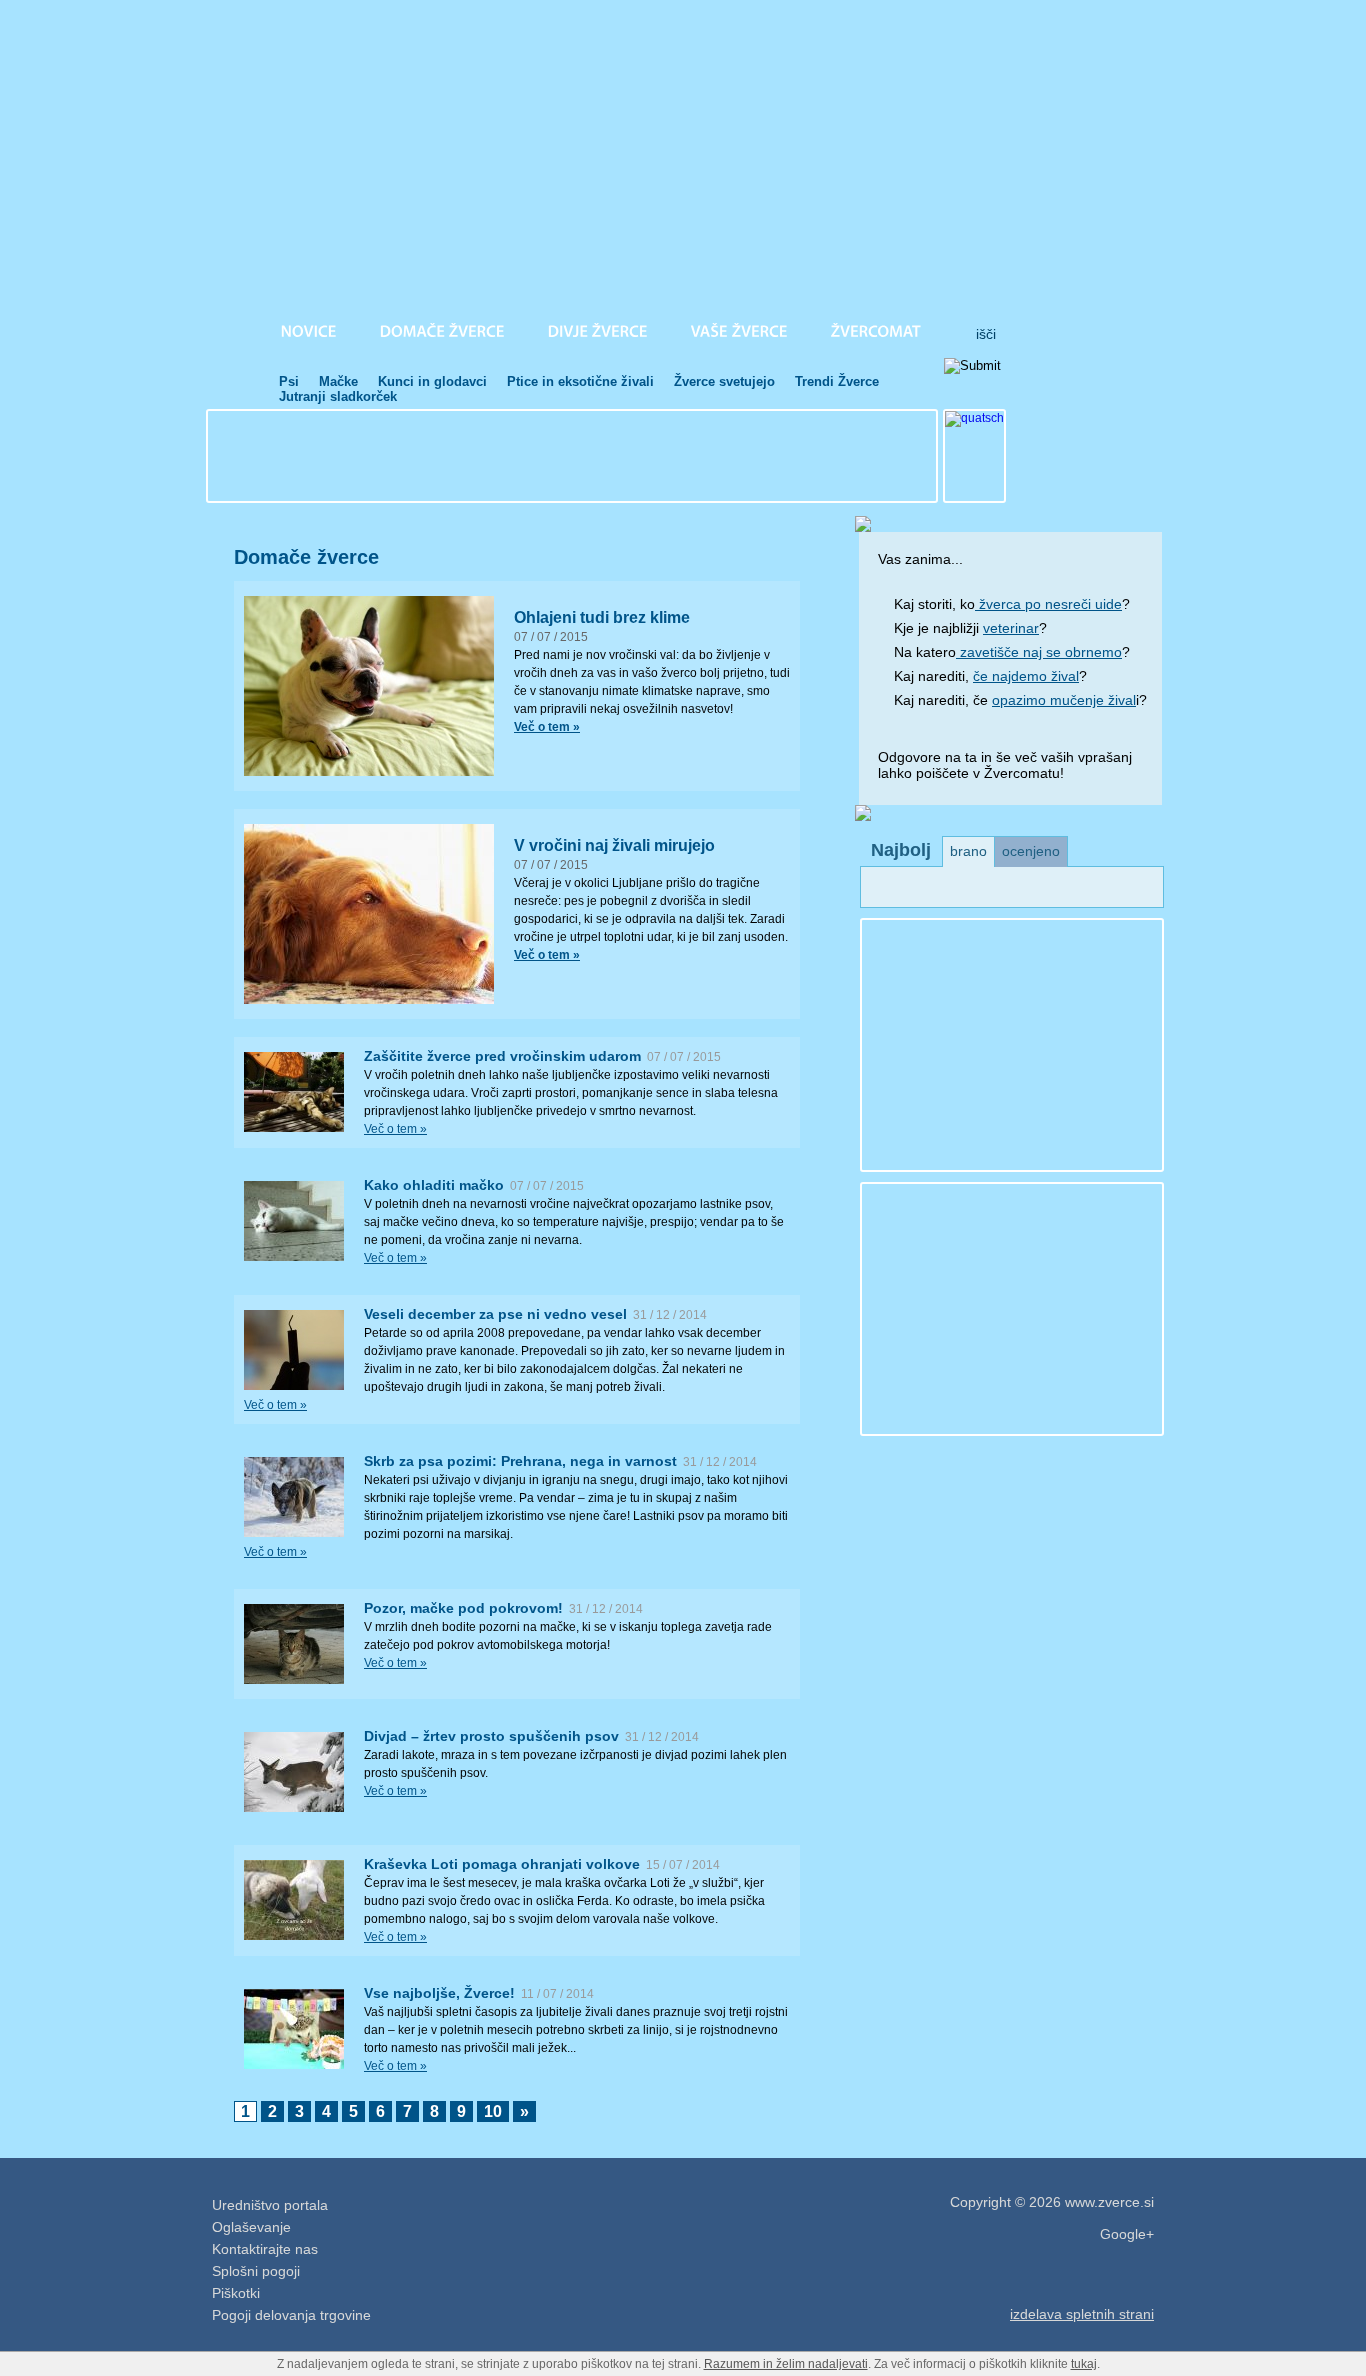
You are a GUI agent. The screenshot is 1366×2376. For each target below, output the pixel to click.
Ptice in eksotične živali (580, 381)
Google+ (1127, 2234)
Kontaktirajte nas (265, 2249)
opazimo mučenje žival (1064, 700)
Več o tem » (395, 1129)
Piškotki (236, 2293)
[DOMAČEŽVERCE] (442, 331)
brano (968, 851)
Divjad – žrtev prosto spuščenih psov (491, 1736)
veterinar (1011, 628)
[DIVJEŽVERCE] (598, 331)
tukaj (1084, 2364)
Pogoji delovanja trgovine (291, 2315)
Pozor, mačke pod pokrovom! (463, 1608)
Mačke (338, 381)
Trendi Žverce (837, 381)
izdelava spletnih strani (1082, 2314)
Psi (289, 381)
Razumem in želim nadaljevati (786, 2364)
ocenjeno (1031, 851)
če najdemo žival (1026, 676)
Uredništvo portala (270, 2205)
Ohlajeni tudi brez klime (602, 617)
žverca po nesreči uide (1048, 604)
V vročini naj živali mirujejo (614, 845)
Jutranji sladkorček (338, 396)
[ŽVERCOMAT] (876, 331)
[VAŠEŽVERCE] (739, 331)
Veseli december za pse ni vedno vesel (495, 1314)
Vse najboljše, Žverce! (439, 1993)
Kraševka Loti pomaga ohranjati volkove (502, 1864)
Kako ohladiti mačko (434, 1185)
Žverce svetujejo (724, 381)
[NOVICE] (309, 331)
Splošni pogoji (256, 2271)
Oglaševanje (251, 2227)
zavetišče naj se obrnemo (1039, 652)
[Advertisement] (572, 456)
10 (493, 2111)
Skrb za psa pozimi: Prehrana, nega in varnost (520, 1461)
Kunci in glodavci (432, 381)
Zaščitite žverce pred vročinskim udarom (502, 1056)
